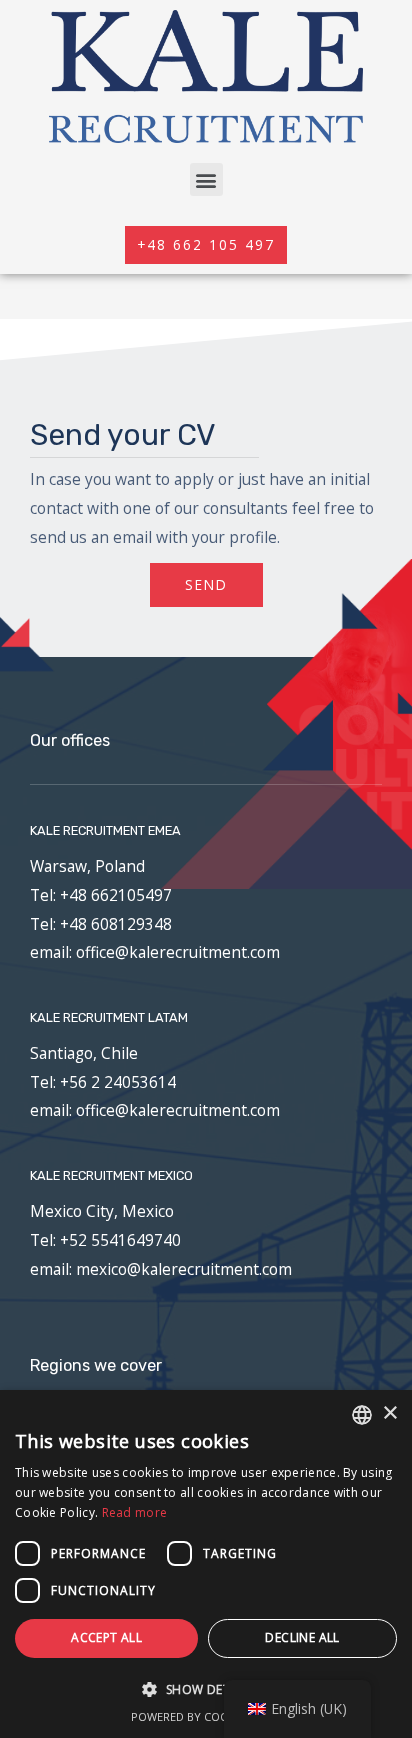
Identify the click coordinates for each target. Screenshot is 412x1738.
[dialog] (206, 1564)
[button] (206, 179)
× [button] (389, 1413)
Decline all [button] (302, 1637)
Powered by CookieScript (206, 1716)
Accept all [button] (106, 1637)
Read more (135, 1512)
